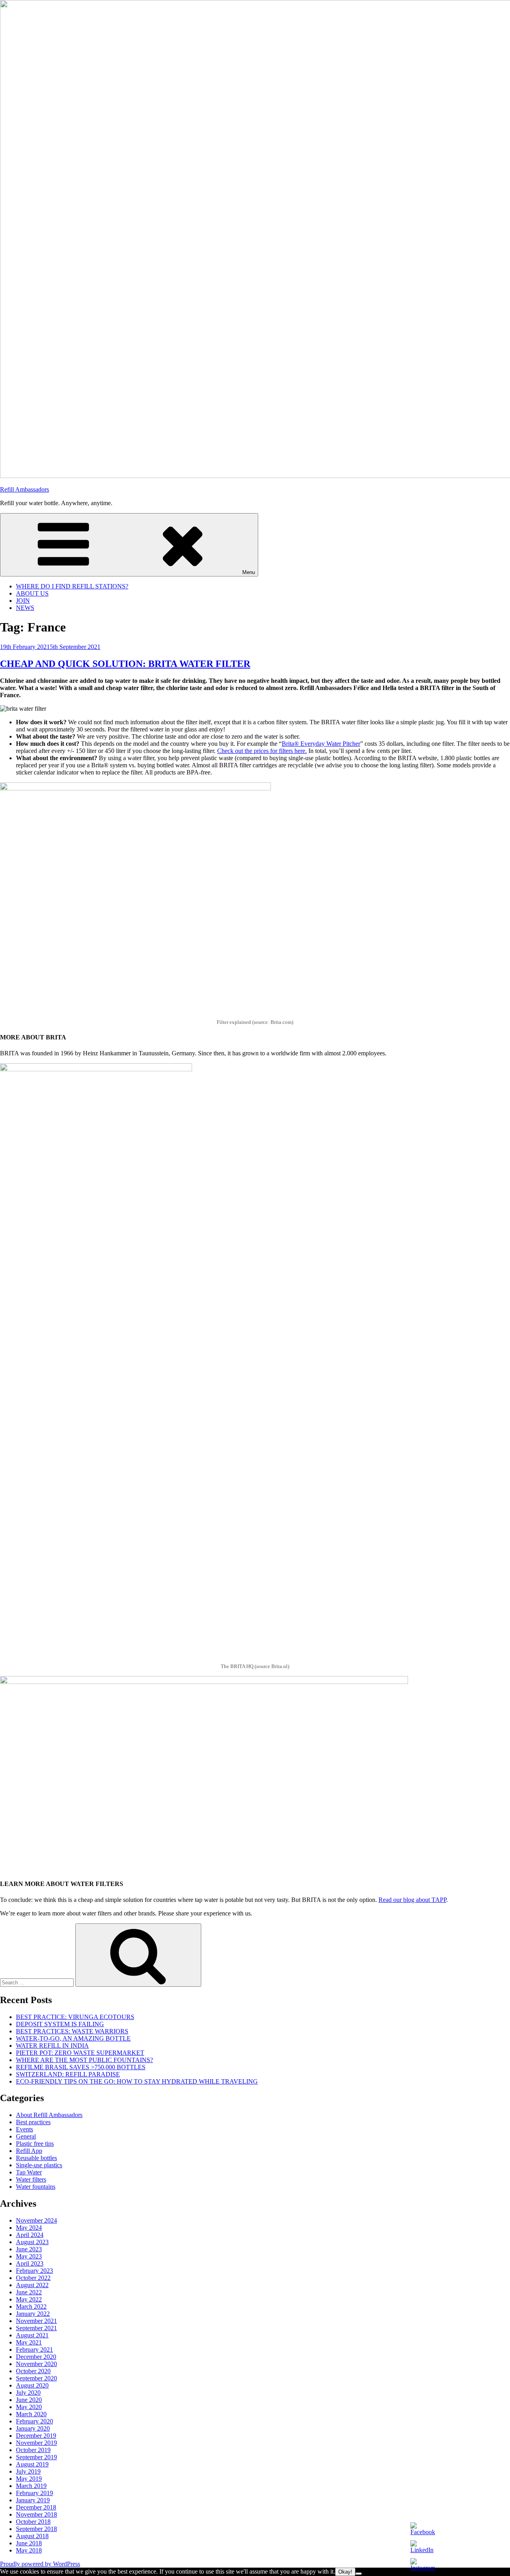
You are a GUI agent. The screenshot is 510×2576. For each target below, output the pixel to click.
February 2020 (34, 2421)
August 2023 (32, 2242)
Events (25, 2129)
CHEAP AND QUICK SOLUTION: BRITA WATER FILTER (125, 664)
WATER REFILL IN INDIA (52, 2046)
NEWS (25, 608)
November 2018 (36, 2514)
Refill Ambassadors (25, 489)
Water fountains (36, 2187)
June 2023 (29, 2249)
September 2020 (36, 2378)
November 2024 (36, 2220)
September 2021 (36, 2328)
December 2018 (36, 2507)
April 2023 (30, 2263)
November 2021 (36, 2321)
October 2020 (33, 2371)
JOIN (23, 601)
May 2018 (29, 2550)
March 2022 (31, 2306)
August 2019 (32, 2464)
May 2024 (29, 2228)
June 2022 (29, 2292)
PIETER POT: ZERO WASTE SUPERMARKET (80, 2053)
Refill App (29, 2151)
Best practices (33, 2122)
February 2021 (34, 2350)
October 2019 (33, 2450)
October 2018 (33, 2522)
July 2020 (28, 2393)
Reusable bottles (36, 2158)
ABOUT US (32, 593)
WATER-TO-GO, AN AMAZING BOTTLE (73, 2038)
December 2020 (36, 2357)
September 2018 (36, 2529)
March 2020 (31, 2414)
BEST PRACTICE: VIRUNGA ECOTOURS (75, 2017)
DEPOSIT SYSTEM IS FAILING (60, 2024)
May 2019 (29, 2479)
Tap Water (29, 2172)
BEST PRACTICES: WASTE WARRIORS (72, 2031)
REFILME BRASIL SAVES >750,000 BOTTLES (81, 2067)
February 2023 (34, 2271)
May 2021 (29, 2342)
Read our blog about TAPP (412, 1900)
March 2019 (31, 2486)
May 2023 (29, 2256)
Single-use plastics (39, 2165)
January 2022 (33, 2314)
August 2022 (32, 2285)
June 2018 (29, 2543)
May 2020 (29, 2407)
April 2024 (30, 2235)
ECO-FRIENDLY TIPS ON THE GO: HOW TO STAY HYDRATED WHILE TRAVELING (137, 2081)
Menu (249, 572)
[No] (359, 2574)
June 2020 (29, 2400)
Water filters (31, 2179)
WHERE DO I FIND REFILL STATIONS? (72, 586)
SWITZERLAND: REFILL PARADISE (68, 2074)
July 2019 (28, 2471)
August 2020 (32, 2385)
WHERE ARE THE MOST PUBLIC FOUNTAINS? (84, 2060)
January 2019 (33, 2500)
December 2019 (36, 2436)
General (26, 2136)
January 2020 (33, 2428)
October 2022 (33, 2278)
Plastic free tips (35, 2144)
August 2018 (32, 2536)
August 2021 (32, 2335)
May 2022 (29, 2299)
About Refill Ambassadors (49, 2115)
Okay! (345, 2572)
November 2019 (36, 2443)
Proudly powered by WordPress (40, 2564)
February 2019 (34, 2493)
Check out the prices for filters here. (262, 751)
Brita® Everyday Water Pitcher (321, 744)
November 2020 (36, 2364)
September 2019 (36, 2457)
